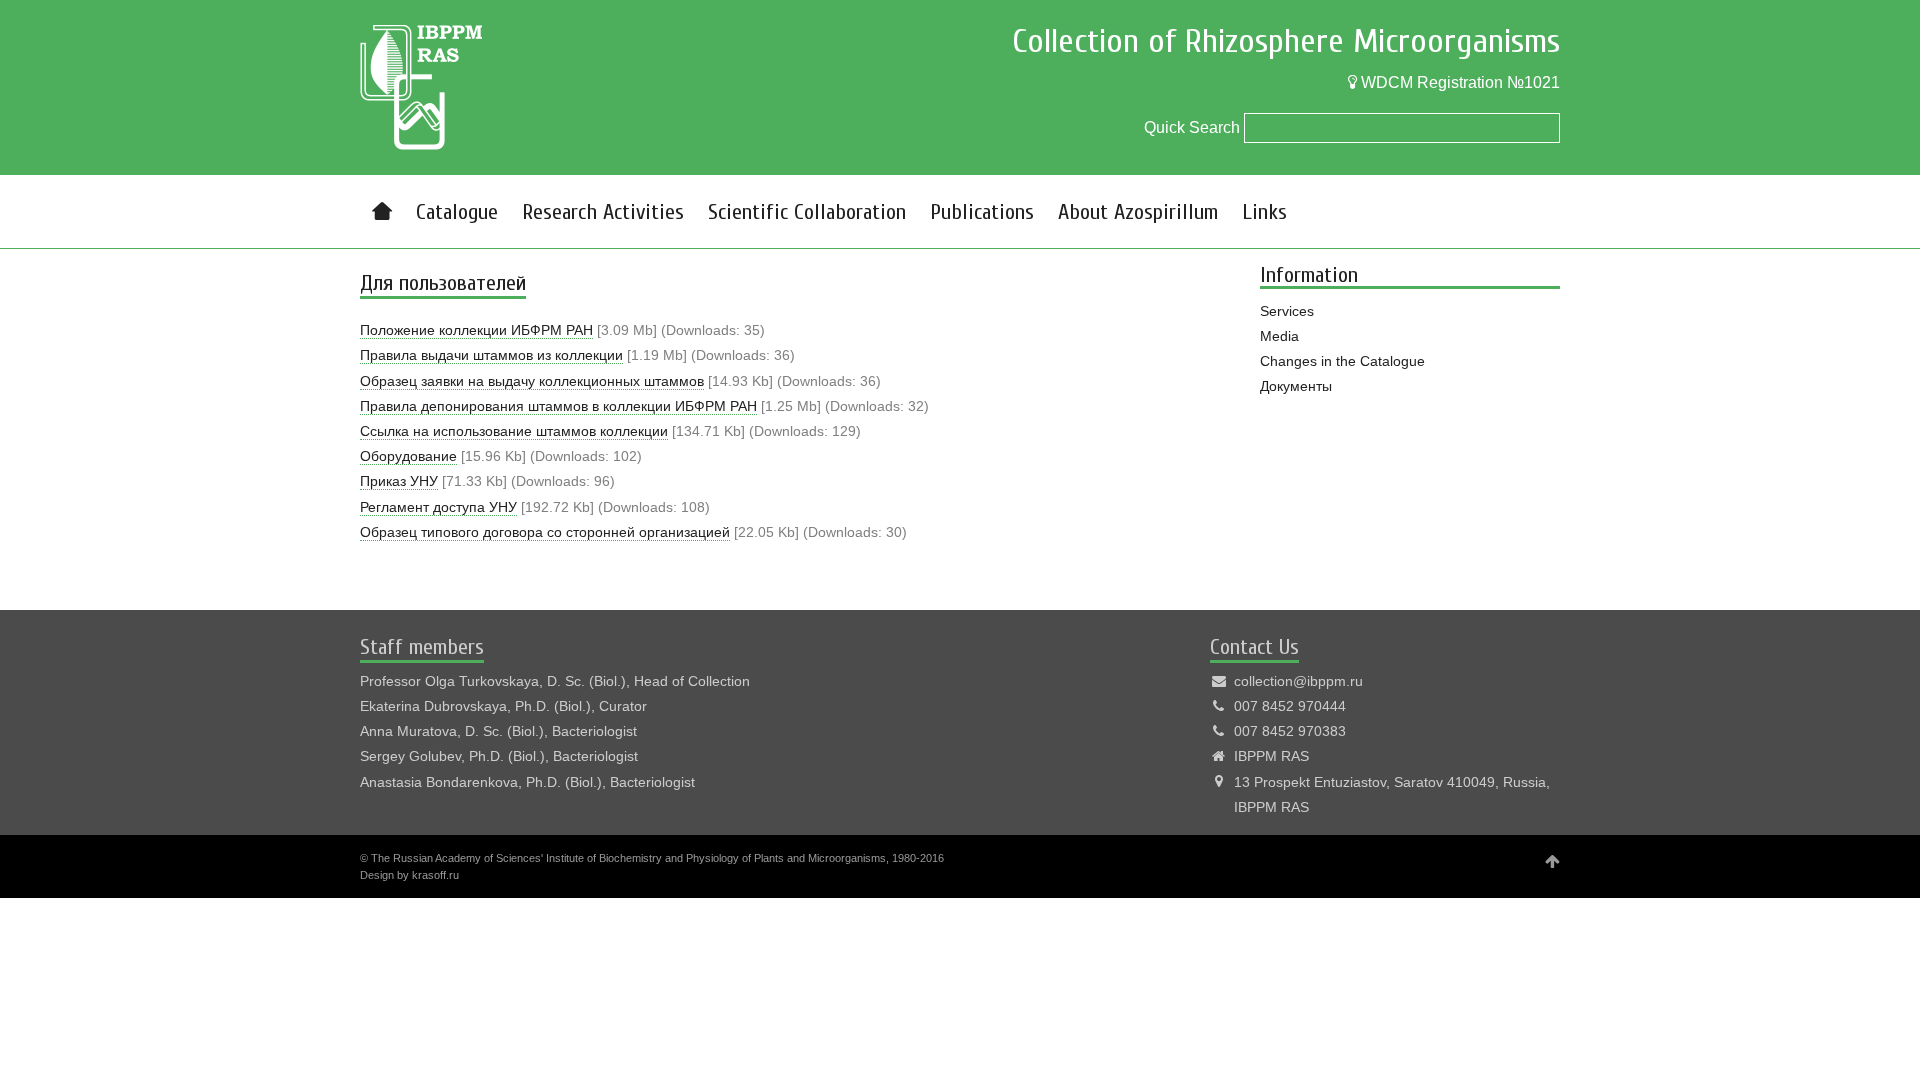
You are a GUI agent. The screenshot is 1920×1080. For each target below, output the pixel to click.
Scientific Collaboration (807, 212)
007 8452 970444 (1290, 706)
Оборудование (408, 456)
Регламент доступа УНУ (438, 507)
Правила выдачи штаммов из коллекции (491, 355)
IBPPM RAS (1271, 756)
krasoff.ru (435, 875)
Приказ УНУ (399, 481)
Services (1287, 311)
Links (1264, 212)
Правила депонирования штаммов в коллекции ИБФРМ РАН (558, 406)
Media (1279, 336)
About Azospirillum (1138, 212)
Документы (1296, 386)
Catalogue (457, 212)
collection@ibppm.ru (1298, 681)
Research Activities (603, 212)
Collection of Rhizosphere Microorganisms (1286, 41)
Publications (982, 212)
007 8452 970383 (1290, 731)
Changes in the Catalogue (1342, 361)
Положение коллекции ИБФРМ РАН (476, 330)
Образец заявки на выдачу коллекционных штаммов (532, 381)
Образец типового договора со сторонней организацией (545, 532)
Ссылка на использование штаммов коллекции (514, 431)
